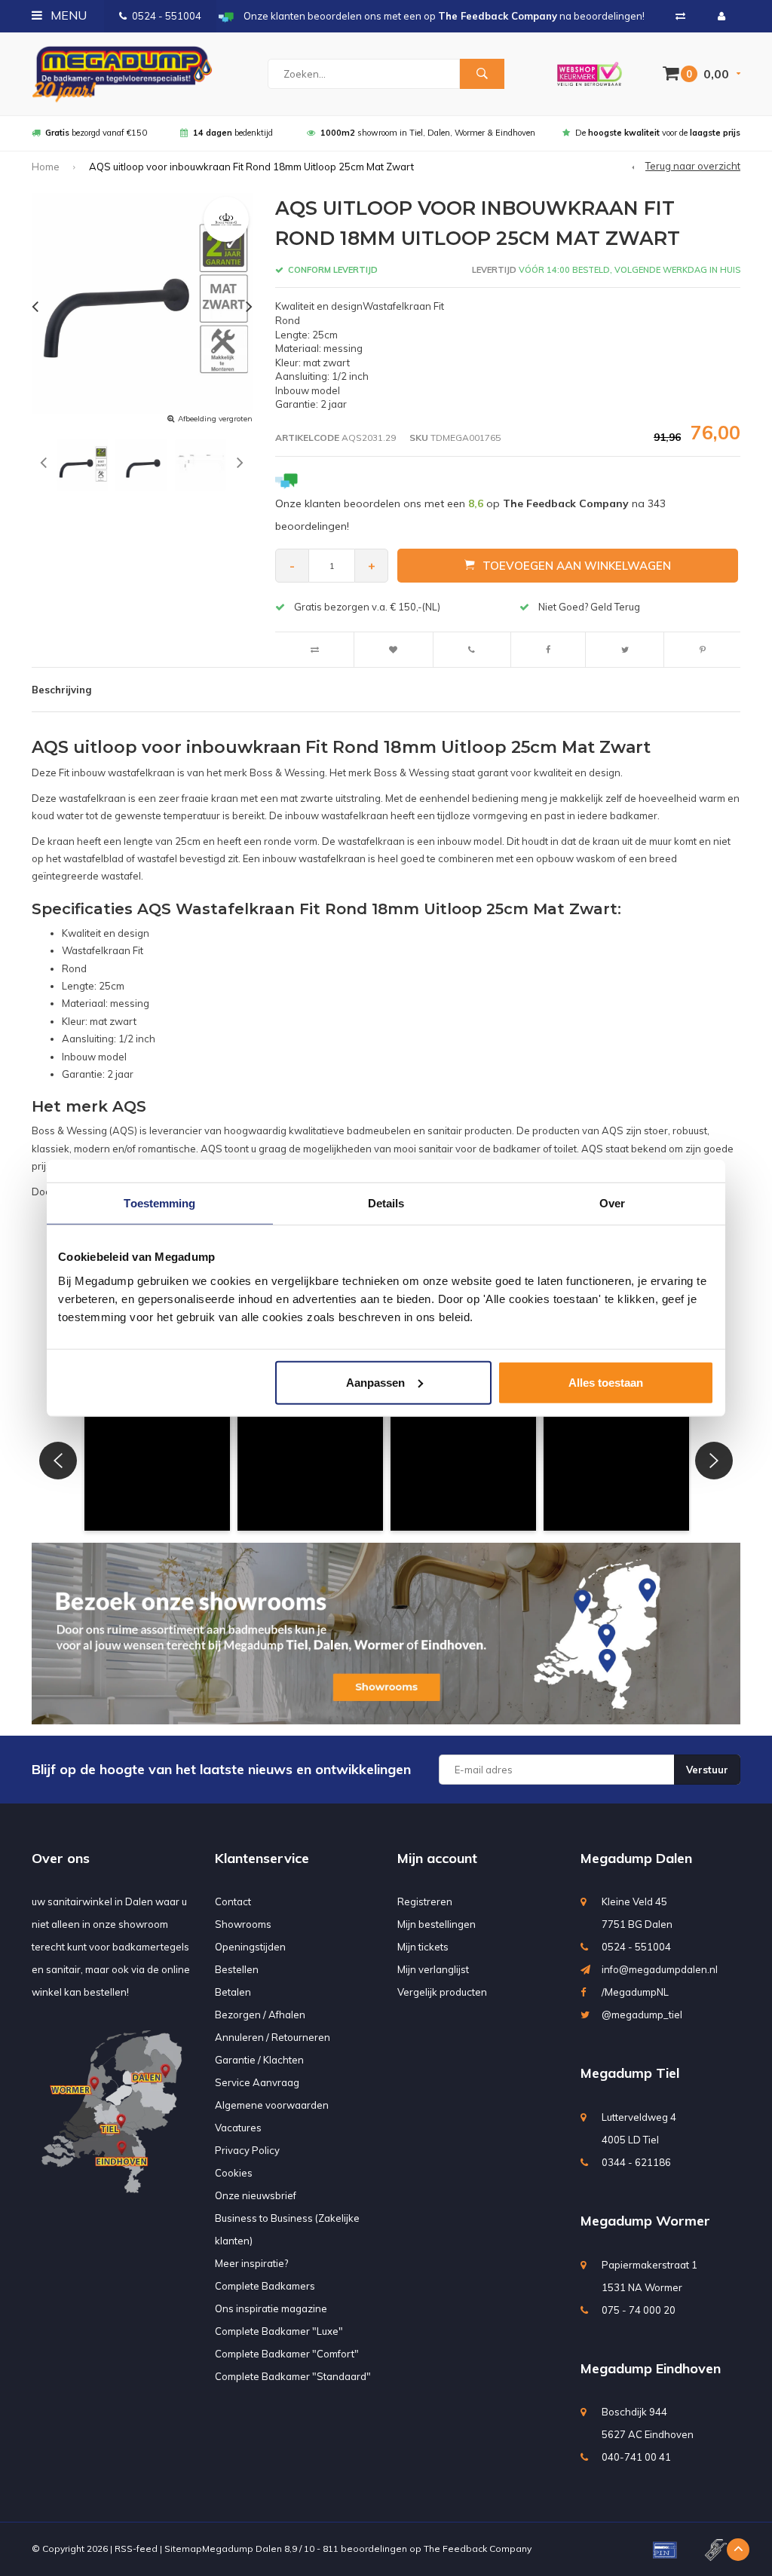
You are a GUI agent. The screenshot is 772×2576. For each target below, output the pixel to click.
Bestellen (237, 1969)
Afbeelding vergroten (215, 419)
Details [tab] (386, 1203)
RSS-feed (136, 2548)
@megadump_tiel (642, 2015)
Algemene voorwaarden (272, 2105)
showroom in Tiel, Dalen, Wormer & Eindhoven (428, 133)
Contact (233, 1901)
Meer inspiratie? (251, 2263)
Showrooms (243, 1924)
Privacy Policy (247, 2150)
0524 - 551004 (167, 16)
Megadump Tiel (630, 2073)
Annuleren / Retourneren (273, 2037)
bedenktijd (233, 133)
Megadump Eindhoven (651, 2368)
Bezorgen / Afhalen (260, 2015)
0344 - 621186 (636, 2162)
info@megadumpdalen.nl (660, 1969)
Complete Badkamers (265, 2286)
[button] (157, 1458)
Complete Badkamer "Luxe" (279, 2331)
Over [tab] (612, 1203)
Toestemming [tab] (159, 1203)
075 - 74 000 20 (639, 2310)
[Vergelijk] (680, 16)
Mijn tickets (423, 1947)
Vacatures (238, 2128)
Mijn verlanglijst (433, 1969)
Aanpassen (375, 1382)
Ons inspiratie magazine (271, 2308)
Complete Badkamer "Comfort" (287, 2354)
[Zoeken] (482, 74)
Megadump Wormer (645, 2221)
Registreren (425, 1901)
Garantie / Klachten (259, 2060)
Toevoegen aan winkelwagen (577, 566)
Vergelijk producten (442, 1992)
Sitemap (183, 2548)
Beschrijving (61, 690)
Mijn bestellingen (437, 1924)
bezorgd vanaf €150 (96, 133)
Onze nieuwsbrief (256, 2195)
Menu (67, 15)
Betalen (233, 1992)
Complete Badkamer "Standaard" (293, 2376)
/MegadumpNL (635, 1992)
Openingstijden (250, 1947)
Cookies (234, 2173)
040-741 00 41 (636, 2457)
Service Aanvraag (257, 2082)
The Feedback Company (478, 2548)
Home (46, 167)
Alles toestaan (606, 1382)
